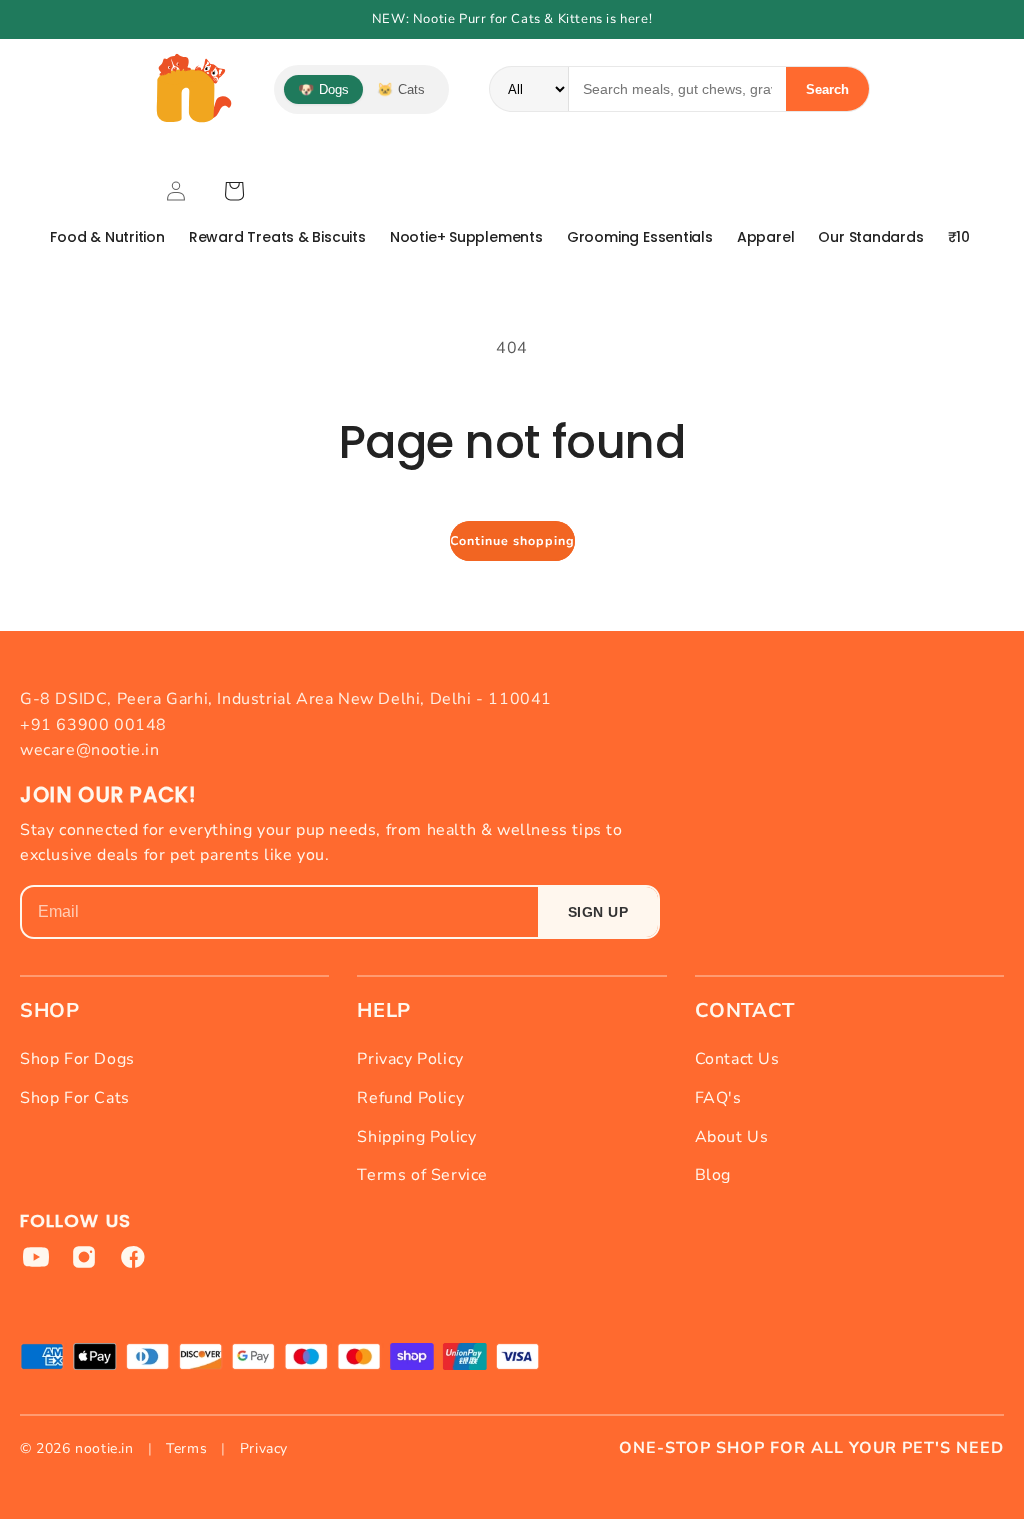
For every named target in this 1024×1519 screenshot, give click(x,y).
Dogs (323, 89)
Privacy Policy (410, 1059)
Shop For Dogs (77, 1059)
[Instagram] (84, 1257)
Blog (713, 1175)
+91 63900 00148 (93, 725)
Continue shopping (512, 540)
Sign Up (598, 912)
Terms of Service (422, 1175)
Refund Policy (410, 1098)
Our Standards (870, 237)
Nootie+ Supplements (466, 237)
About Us (732, 1137)
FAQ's (718, 1098)
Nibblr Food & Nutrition (85, 237)
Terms (186, 1448)
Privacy (264, 1448)
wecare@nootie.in (90, 750)
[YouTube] (36, 1257)
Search (827, 89)
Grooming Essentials (640, 237)
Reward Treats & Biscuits (277, 237)
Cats (401, 89)
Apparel (766, 237)
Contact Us (737, 1059)
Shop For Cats (75, 1098)
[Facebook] (132, 1257)
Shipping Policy (416, 1137)
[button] (234, 191)
